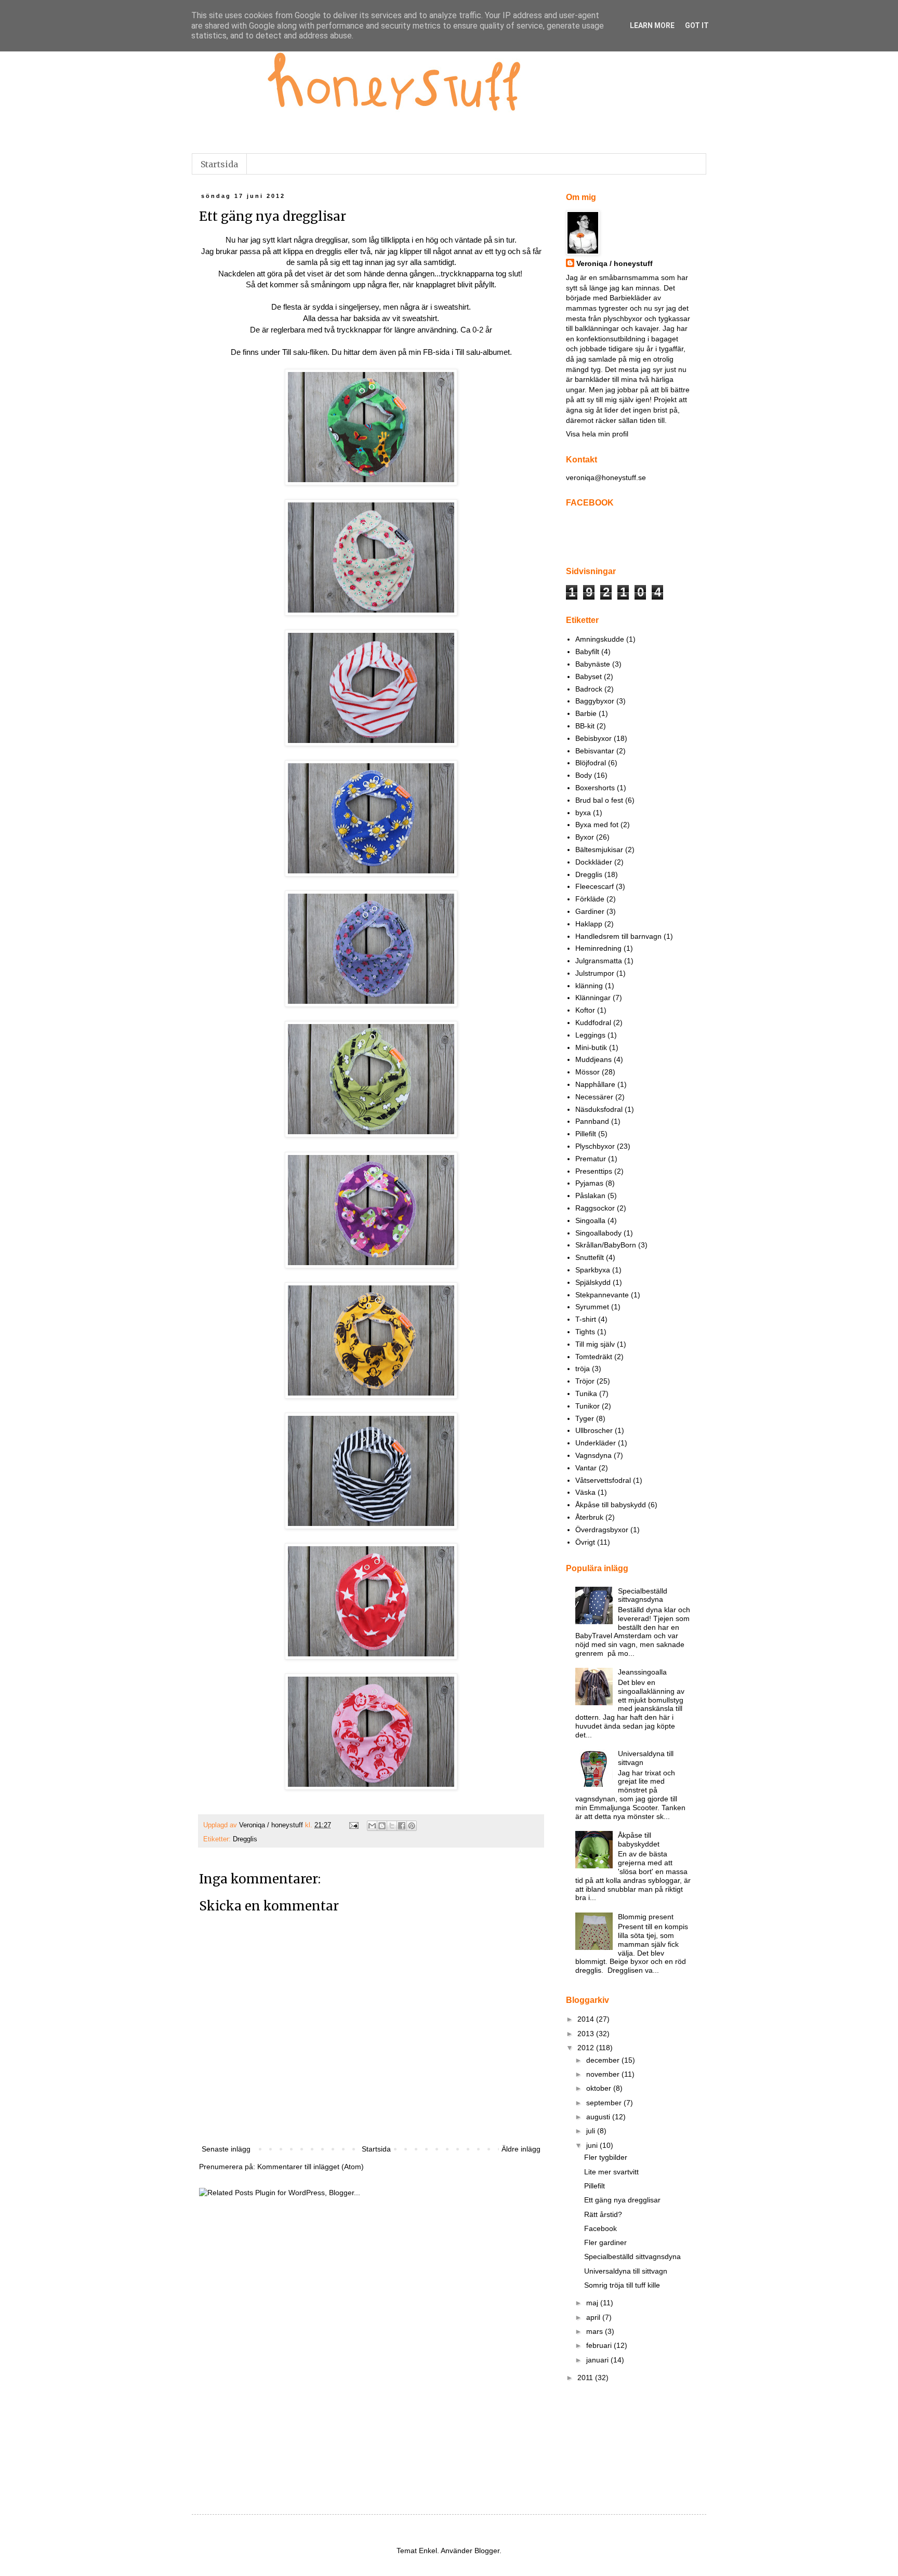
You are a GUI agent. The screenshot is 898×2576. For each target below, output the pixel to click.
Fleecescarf (595, 886)
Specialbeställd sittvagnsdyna (643, 1595)
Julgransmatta (599, 961)
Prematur (591, 1159)
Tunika (586, 1393)
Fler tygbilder (606, 2157)
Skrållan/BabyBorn (606, 1245)
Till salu (295, 352)
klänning (589, 986)
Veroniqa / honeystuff (615, 263)
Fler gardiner (605, 2242)
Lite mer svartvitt (611, 2172)
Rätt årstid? (603, 2214)
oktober (600, 2088)
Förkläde (590, 899)
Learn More (652, 25)
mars (596, 2331)
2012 (587, 2048)
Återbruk (589, 1517)
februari (600, 2345)
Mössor (587, 1072)
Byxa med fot (597, 825)
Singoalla (590, 1220)
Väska (585, 1492)
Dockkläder (594, 862)
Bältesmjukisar (599, 849)
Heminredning (598, 948)
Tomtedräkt (594, 1357)
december (604, 2060)
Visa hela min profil (597, 434)
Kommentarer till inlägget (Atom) (311, 2167)
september (605, 2103)
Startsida (219, 164)
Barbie (586, 713)
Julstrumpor (595, 973)
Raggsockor (595, 1208)
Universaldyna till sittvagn (626, 2271)
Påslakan (590, 1196)
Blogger (487, 2551)
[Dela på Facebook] (402, 1826)
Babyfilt (587, 652)
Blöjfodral (591, 763)
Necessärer (594, 1097)
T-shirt (586, 1319)
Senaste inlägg (226, 2149)
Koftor (585, 1010)
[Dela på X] (392, 1826)
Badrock (589, 689)
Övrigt (585, 1542)
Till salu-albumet (483, 352)
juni (593, 2145)
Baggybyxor (595, 701)
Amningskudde (600, 639)
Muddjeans (593, 1059)
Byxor (585, 837)
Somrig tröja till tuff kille (622, 2285)
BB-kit (585, 726)
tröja (583, 1369)
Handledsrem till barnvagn (618, 936)
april (594, 2317)
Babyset (589, 676)
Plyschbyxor (595, 1146)
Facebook (600, 2228)
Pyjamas (589, 1183)
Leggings (590, 1035)
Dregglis (245, 1839)
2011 (586, 2378)
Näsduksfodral (599, 1109)
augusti (599, 2117)
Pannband (592, 1121)
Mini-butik (591, 1047)
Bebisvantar (595, 751)
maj (593, 2303)
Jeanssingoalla (642, 1672)
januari (598, 2360)
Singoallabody (598, 1233)
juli (592, 2131)
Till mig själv (595, 1344)
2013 (587, 2034)
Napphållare (595, 1084)
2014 (587, 2019)
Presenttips (594, 1171)
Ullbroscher (594, 1430)
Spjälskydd (593, 1282)
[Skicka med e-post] (372, 1826)
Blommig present (646, 1917)
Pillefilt (586, 1134)
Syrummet (592, 1307)
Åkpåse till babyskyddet (639, 1840)
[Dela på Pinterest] (412, 1826)
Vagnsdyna (593, 1455)
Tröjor (585, 1381)
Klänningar (593, 998)
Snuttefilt (590, 1257)
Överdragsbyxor (602, 1530)
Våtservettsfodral (603, 1480)
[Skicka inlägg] (353, 1825)
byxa (583, 813)
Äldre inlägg (521, 2149)
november (604, 2074)
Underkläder (596, 1443)
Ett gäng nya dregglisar (622, 2200)
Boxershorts (595, 788)
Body (584, 775)
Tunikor (587, 1406)
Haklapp (589, 924)
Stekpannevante (602, 1295)
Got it (697, 25)
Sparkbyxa (593, 1270)
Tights (585, 1332)
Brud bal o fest (599, 800)
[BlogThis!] (382, 1826)
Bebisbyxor (593, 738)
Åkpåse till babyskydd (611, 1505)
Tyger (585, 1418)
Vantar (586, 1468)
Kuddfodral (593, 1023)
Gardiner (590, 911)
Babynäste (593, 664)
